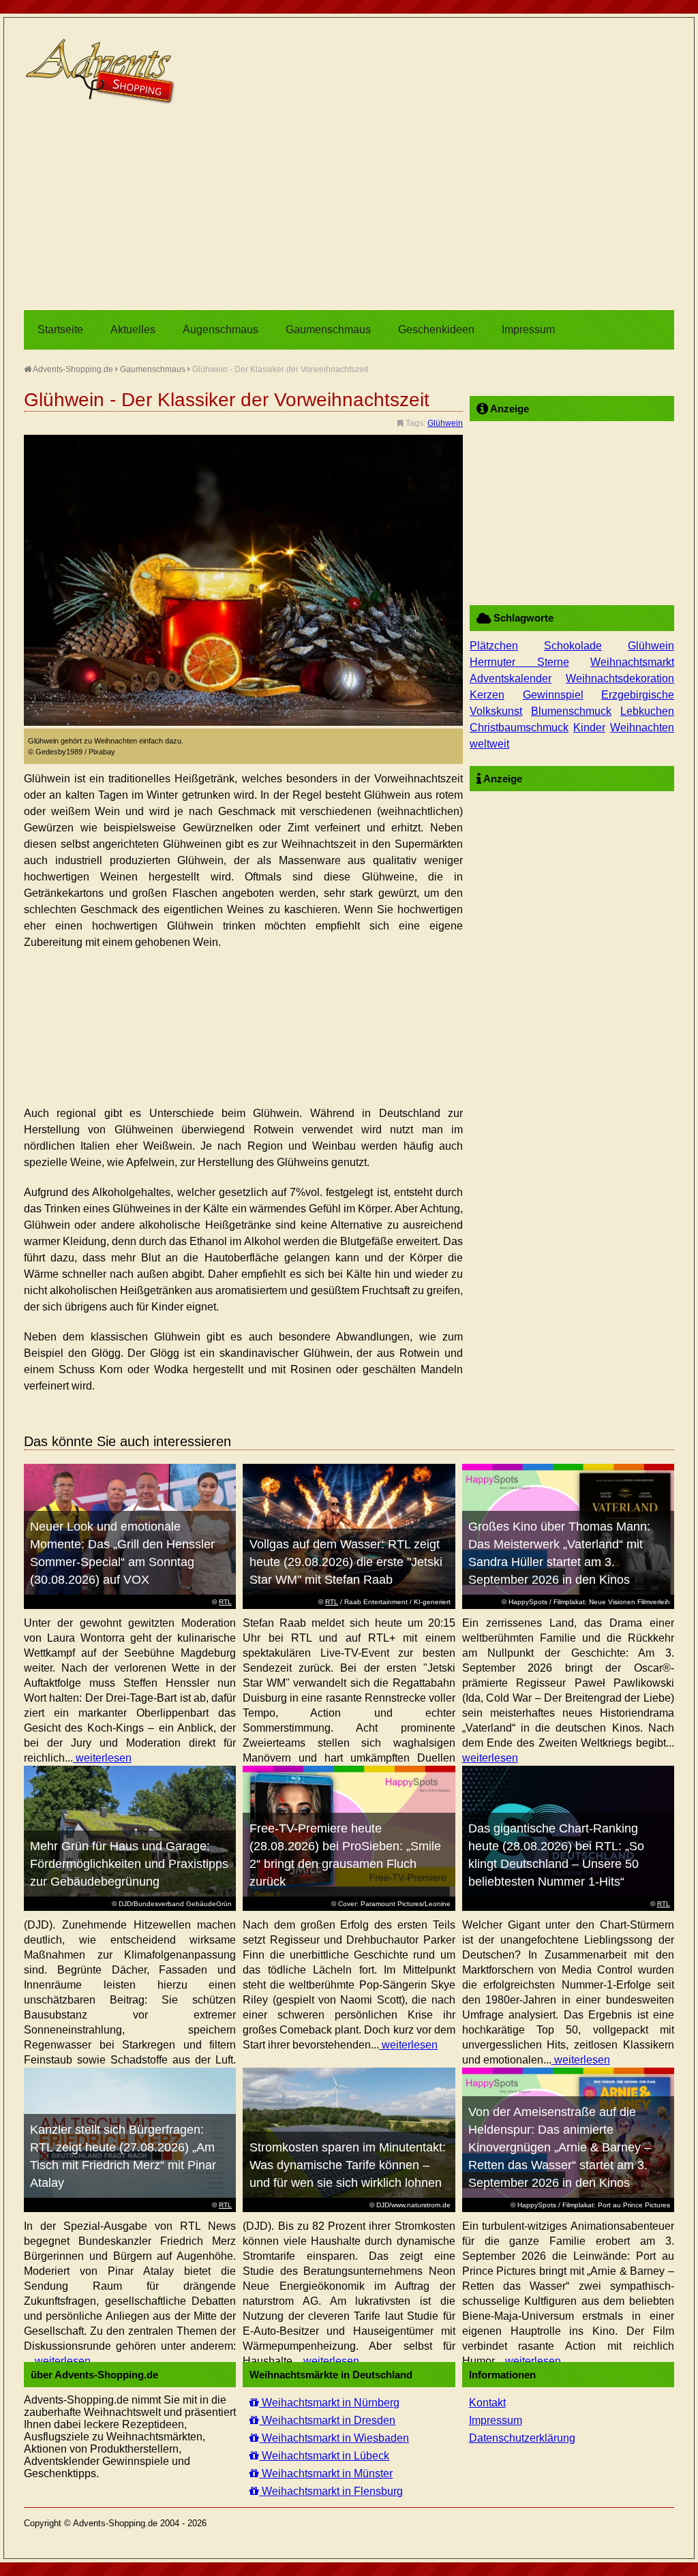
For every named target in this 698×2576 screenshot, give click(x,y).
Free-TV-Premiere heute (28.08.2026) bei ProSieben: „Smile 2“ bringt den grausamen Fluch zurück (345, 1855)
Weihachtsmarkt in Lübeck (324, 2456)
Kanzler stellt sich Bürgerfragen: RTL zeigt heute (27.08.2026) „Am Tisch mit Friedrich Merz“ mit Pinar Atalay (123, 2156)
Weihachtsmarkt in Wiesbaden (334, 2438)
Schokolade (573, 646)
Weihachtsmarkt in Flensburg (331, 2491)
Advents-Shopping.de (72, 369)
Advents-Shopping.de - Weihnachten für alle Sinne (102, 72)
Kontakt (487, 2403)
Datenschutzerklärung (522, 2438)
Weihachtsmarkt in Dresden (327, 2420)
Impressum (528, 329)
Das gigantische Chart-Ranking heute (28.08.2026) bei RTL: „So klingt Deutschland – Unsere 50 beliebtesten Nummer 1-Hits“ (556, 1855)
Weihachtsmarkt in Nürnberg (329, 2403)
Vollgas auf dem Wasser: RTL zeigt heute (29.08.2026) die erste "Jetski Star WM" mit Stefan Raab (346, 1562)
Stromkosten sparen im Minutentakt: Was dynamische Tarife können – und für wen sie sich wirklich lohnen (348, 2165)
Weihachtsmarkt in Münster (326, 2473)
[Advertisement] (349, 208)
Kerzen (487, 695)
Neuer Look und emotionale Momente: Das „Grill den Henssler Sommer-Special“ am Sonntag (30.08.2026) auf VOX (122, 1553)
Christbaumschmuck (519, 727)
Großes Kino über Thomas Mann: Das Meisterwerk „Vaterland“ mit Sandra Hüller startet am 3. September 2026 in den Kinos (559, 1553)
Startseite (60, 329)
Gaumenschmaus (328, 329)
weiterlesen (102, 1758)
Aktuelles (133, 329)
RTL (225, 1602)
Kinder (589, 727)
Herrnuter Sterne (519, 662)
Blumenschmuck (571, 711)
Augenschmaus (221, 329)
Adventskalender (511, 678)
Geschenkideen (436, 329)
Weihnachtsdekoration (620, 678)
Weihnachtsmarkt (632, 662)
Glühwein (445, 423)
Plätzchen (494, 646)
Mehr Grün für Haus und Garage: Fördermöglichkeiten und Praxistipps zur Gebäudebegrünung (129, 1864)
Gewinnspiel (553, 695)
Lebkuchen (647, 711)
